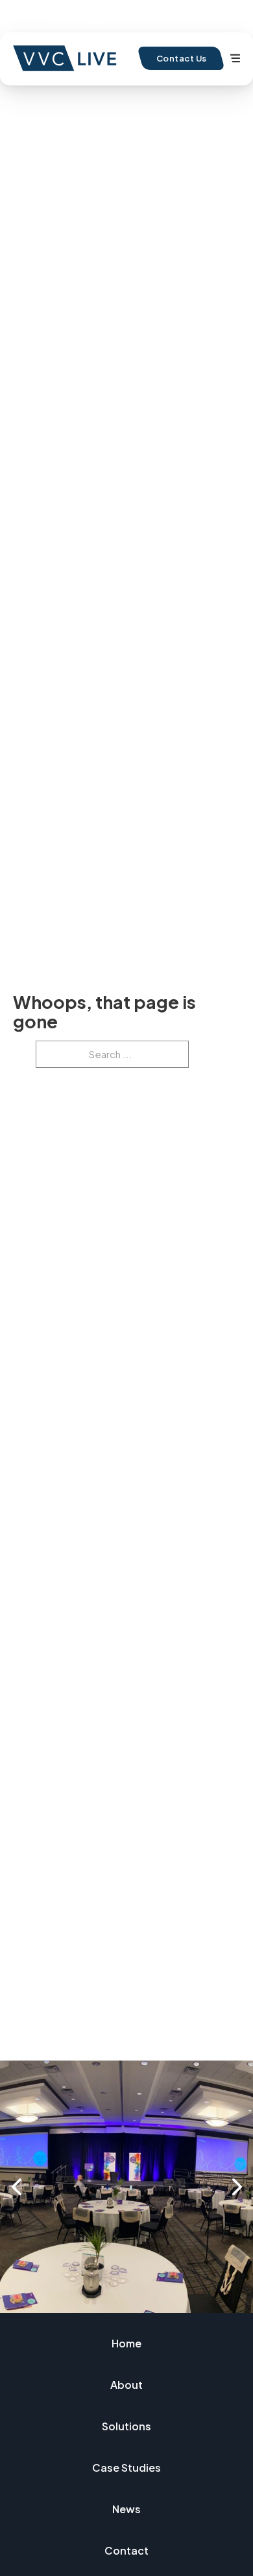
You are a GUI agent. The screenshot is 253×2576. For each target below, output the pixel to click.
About (126, 2385)
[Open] (235, 58)
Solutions (126, 2426)
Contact (126, 2550)
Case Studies (126, 2468)
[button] (16, 2187)
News (126, 2509)
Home (126, 2343)
